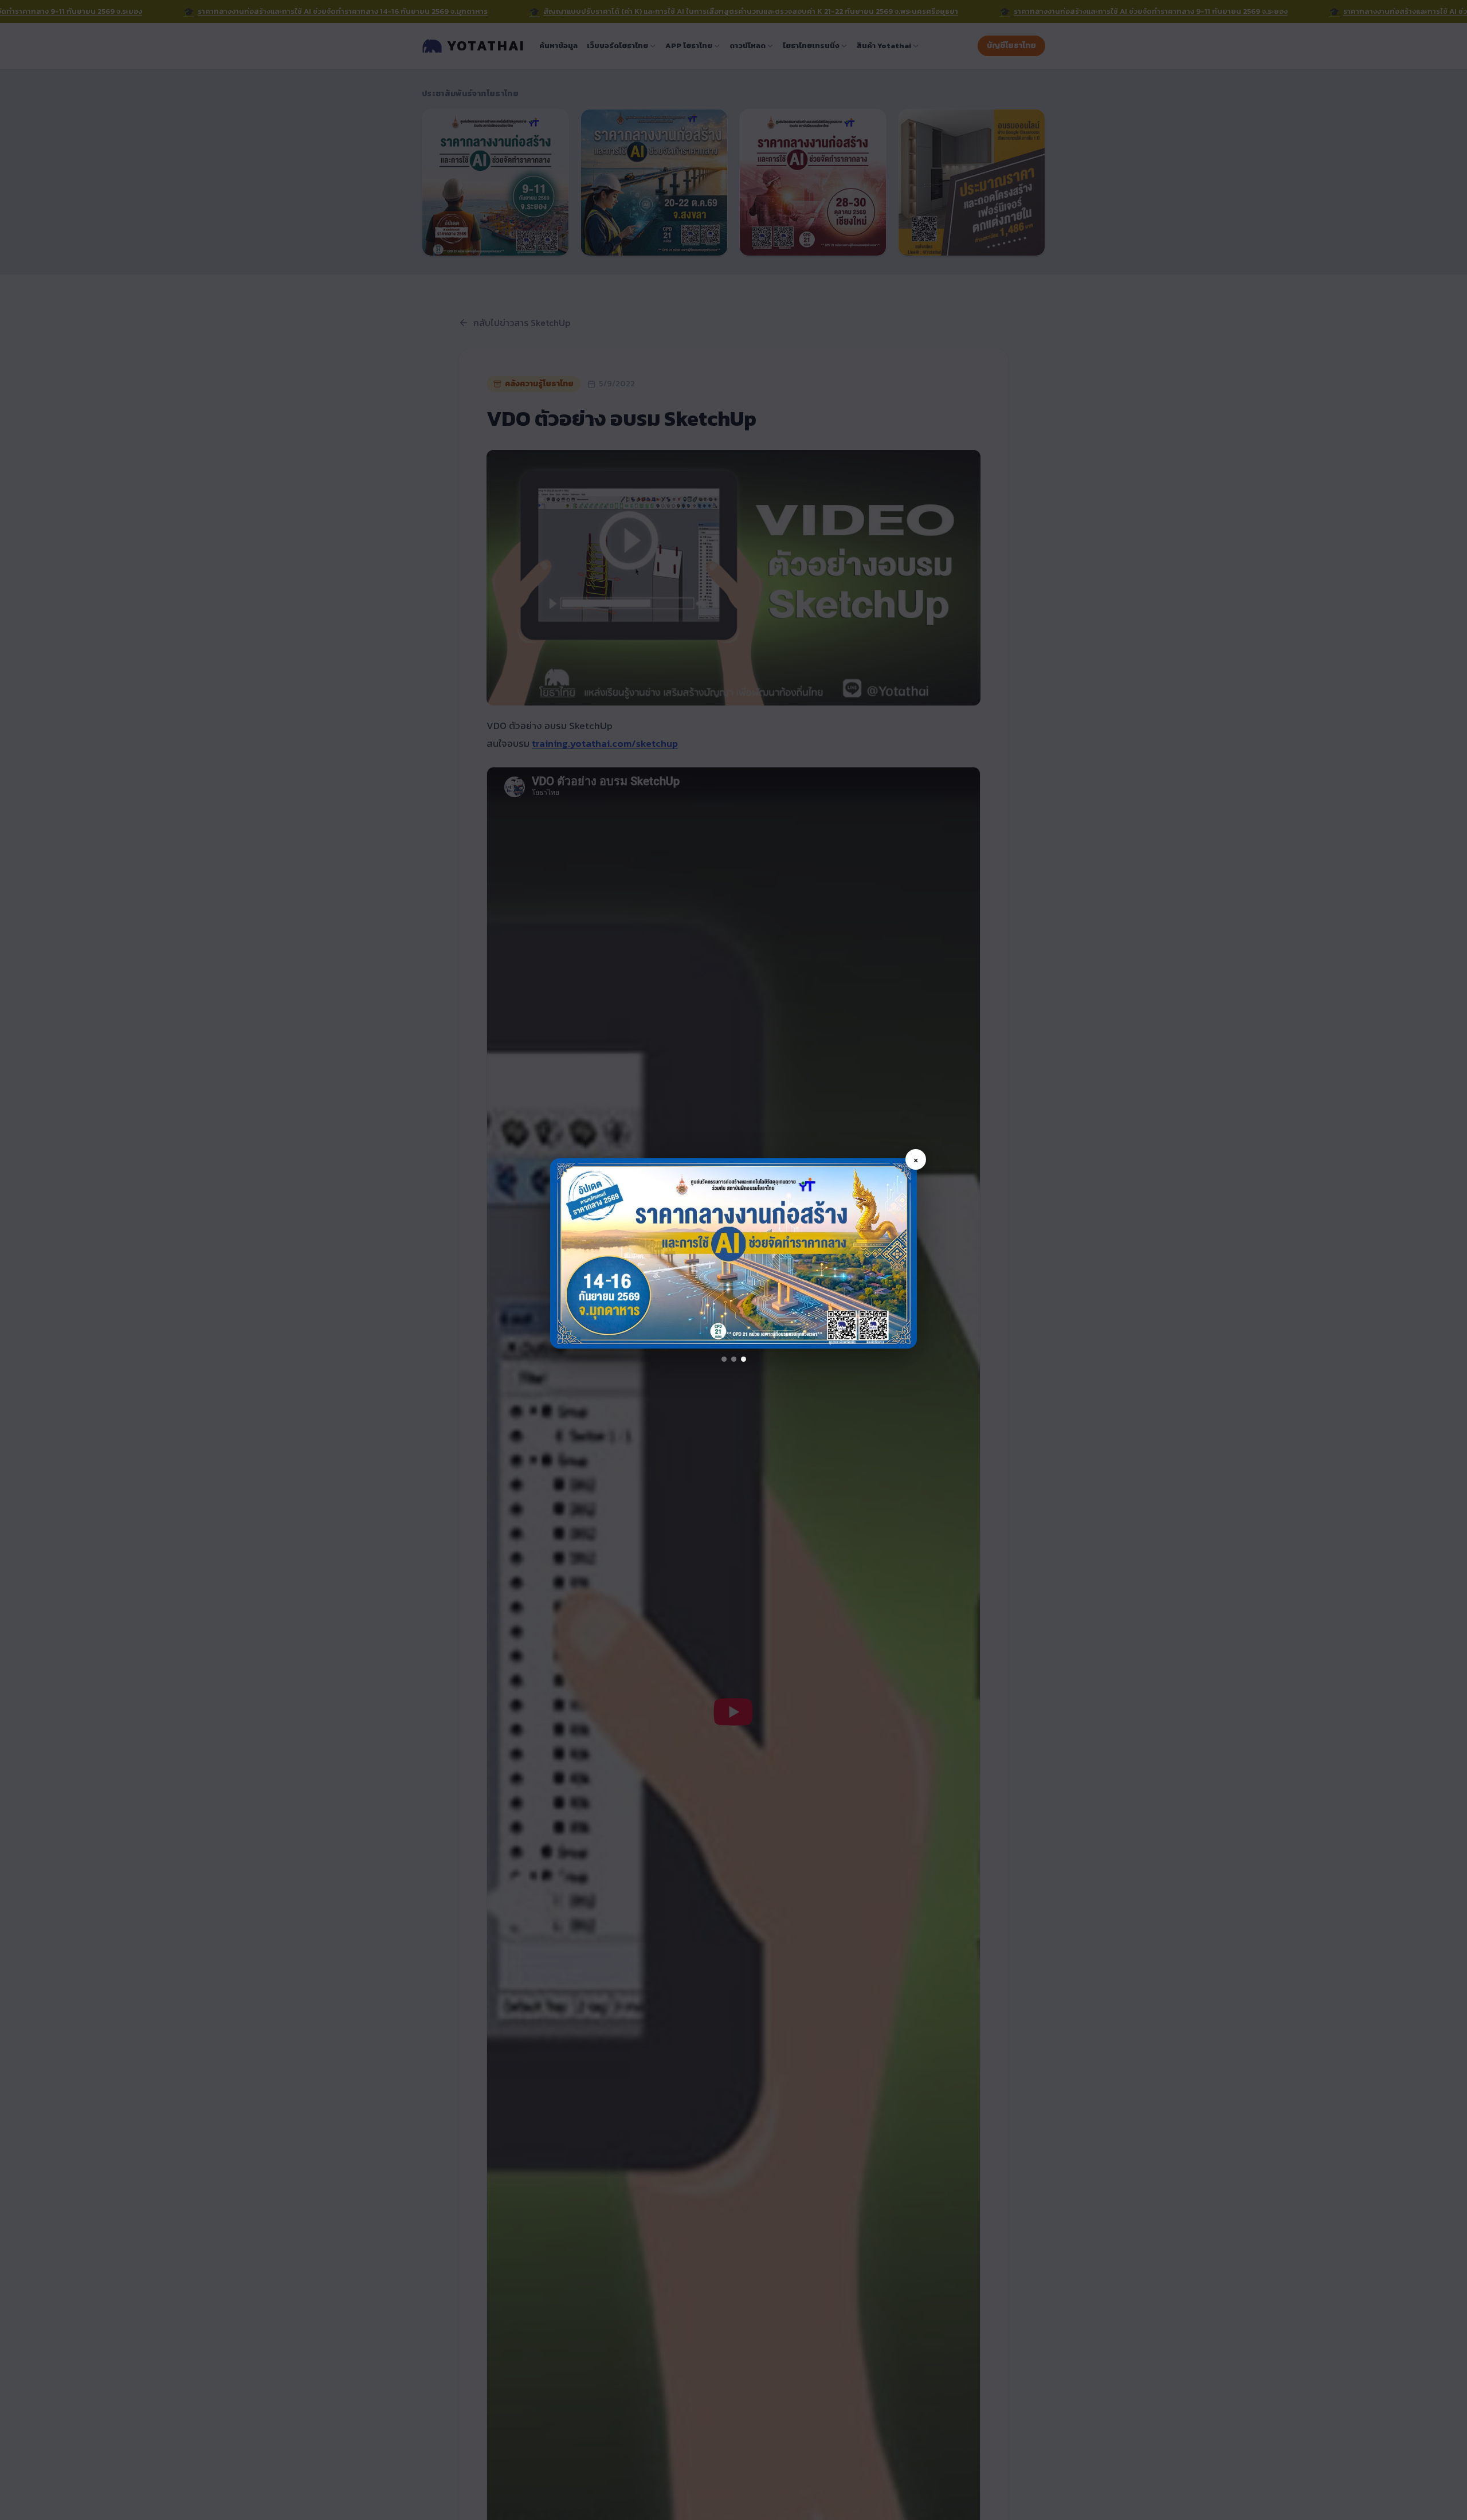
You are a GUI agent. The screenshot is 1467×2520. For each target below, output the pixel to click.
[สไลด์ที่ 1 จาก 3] (724, 1359)
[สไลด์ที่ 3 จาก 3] (744, 1359)
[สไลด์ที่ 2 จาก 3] (734, 1359)
